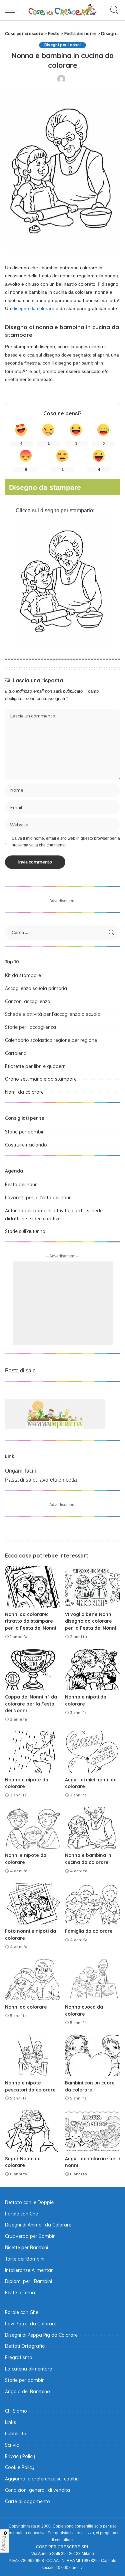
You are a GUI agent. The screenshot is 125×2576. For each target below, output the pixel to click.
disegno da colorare (33, 308)
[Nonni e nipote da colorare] (33, 1828)
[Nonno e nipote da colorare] (33, 1752)
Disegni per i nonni (63, 45)
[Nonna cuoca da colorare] (93, 1980)
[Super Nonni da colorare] (33, 2131)
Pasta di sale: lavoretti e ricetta (41, 1480)
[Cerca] (113, 10)
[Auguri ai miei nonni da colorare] (93, 1752)
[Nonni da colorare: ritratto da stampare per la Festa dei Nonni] (33, 1587)
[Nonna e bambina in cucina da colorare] (93, 1828)
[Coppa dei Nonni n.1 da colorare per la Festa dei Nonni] (33, 1669)
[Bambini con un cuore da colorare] (93, 2055)
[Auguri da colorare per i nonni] (93, 2131)
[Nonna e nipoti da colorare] (93, 1669)
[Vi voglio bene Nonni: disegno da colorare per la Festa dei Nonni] (93, 1587)
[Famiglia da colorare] (93, 1904)
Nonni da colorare (26, 2007)
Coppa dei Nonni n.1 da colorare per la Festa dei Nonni (31, 1704)
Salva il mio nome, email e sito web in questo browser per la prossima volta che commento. (66, 842)
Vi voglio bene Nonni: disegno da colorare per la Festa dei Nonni (90, 1621)
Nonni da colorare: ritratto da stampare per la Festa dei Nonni (30, 1621)
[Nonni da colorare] (33, 1980)
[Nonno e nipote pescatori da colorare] (33, 2055)
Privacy (4, 2543)
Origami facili (20, 1471)
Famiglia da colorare (89, 1931)
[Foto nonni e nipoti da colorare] (33, 1904)
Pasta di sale (20, 1371)
